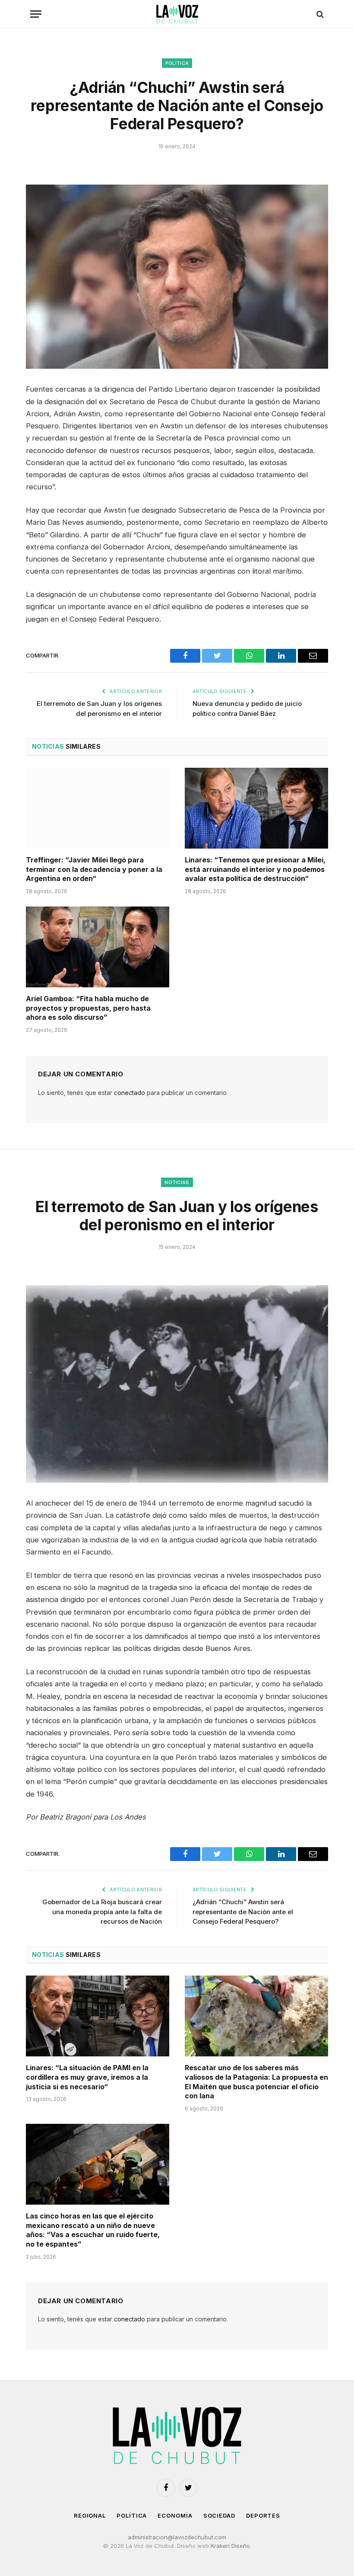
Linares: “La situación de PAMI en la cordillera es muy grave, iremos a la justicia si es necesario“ (87, 2077)
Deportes (263, 2515)
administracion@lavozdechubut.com (177, 2537)
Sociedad (219, 2515)
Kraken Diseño (230, 2546)
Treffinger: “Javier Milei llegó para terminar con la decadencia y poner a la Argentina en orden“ (94, 869)
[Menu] (36, 14)
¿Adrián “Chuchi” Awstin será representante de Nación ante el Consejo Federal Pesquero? (243, 1912)
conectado (130, 1093)
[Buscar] (319, 14)
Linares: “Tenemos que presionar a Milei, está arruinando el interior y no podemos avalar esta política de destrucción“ (255, 869)
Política (177, 63)
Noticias (177, 1182)
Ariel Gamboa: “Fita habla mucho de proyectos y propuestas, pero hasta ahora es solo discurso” (88, 1008)
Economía (175, 2515)
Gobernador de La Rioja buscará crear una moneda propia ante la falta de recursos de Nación (102, 1912)
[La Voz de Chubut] (177, 14)
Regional (90, 2515)
